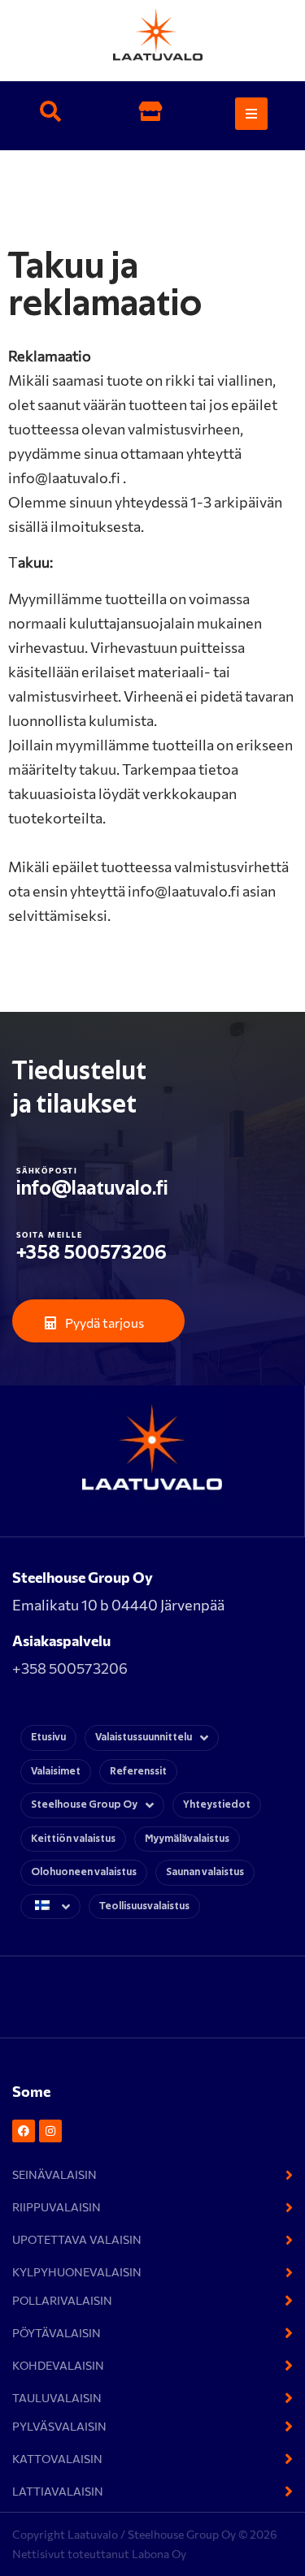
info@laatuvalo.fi (92, 1189)
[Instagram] (50, 2131)
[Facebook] (24, 2131)
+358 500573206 (91, 1253)
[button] (50, 114)
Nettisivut (40, 2554)
